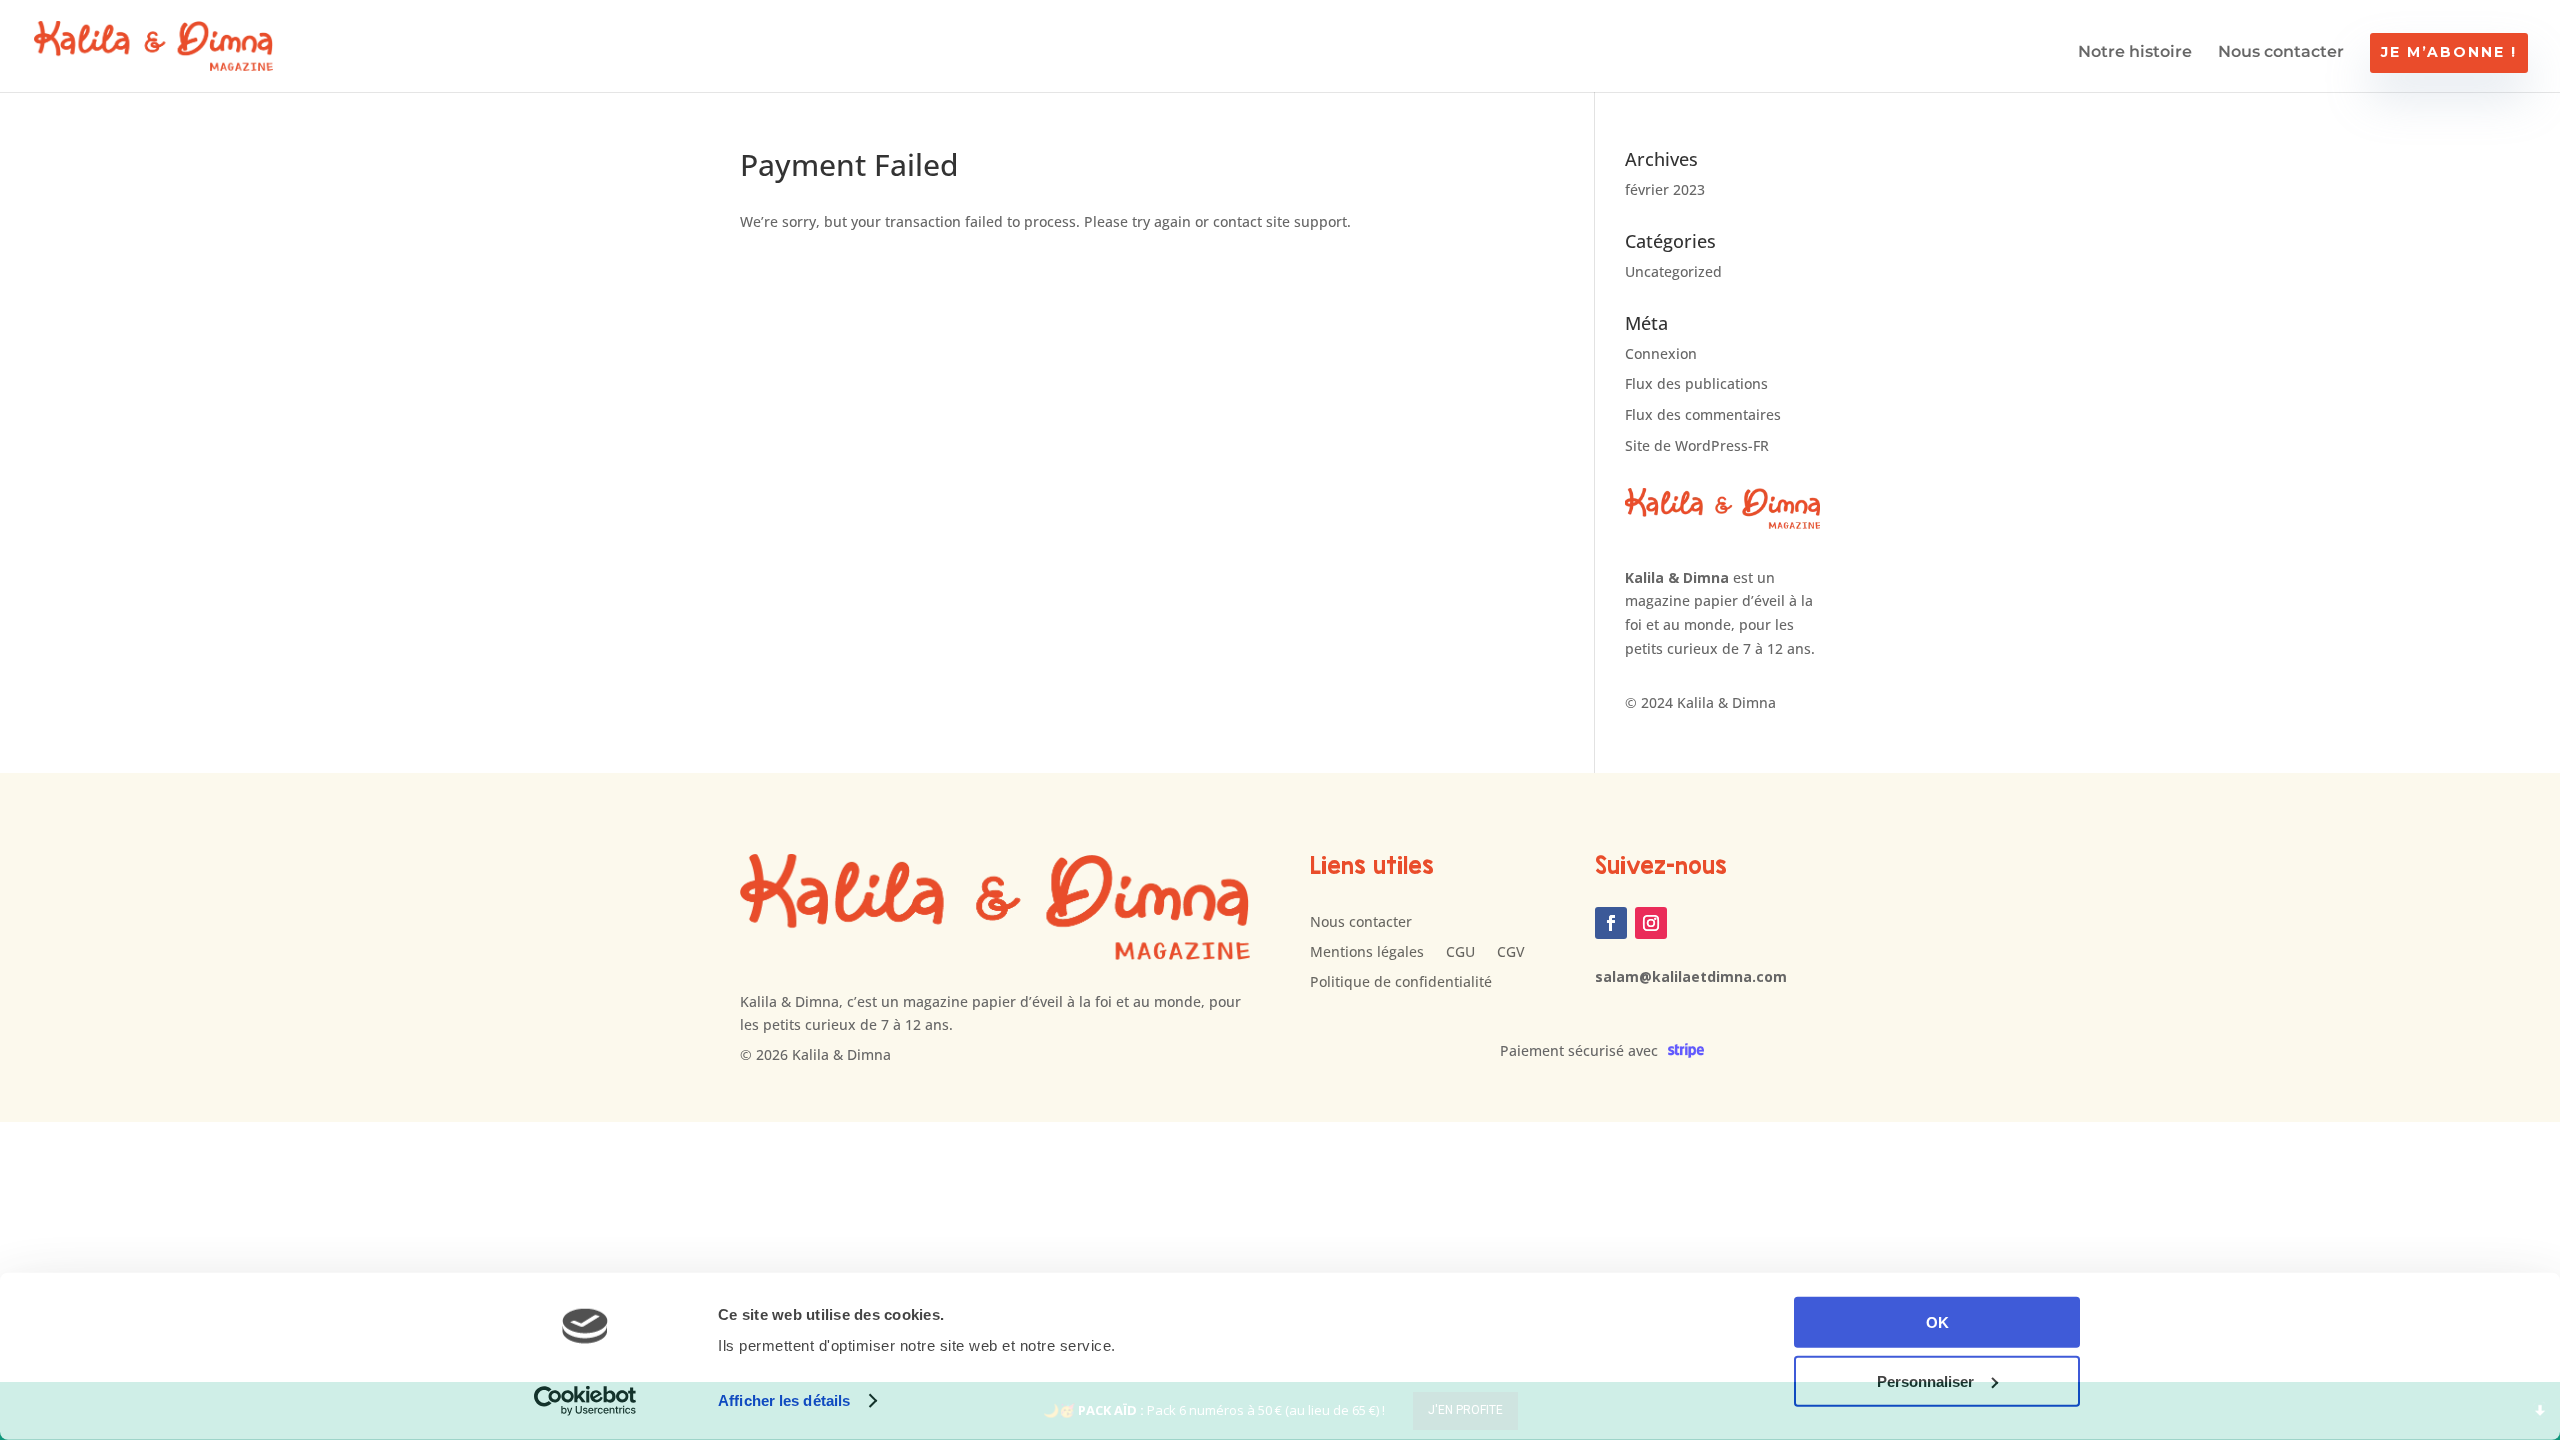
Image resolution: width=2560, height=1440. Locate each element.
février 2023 (1665, 189)
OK (1937, 1322)
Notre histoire (2135, 53)
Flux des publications (1696, 383)
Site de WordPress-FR (1697, 445)
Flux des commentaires (1703, 414)
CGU (1460, 953)
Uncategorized (1673, 271)
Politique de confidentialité (1401, 983)
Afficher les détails (784, 1400)
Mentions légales (1367, 953)
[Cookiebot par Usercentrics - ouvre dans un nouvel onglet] (585, 1401)
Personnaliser (1925, 1380)
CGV (1511, 953)
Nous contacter (2281, 53)
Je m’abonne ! (2449, 52)
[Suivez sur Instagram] (1651, 923)
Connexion (1661, 353)
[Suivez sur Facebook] (1611, 923)
